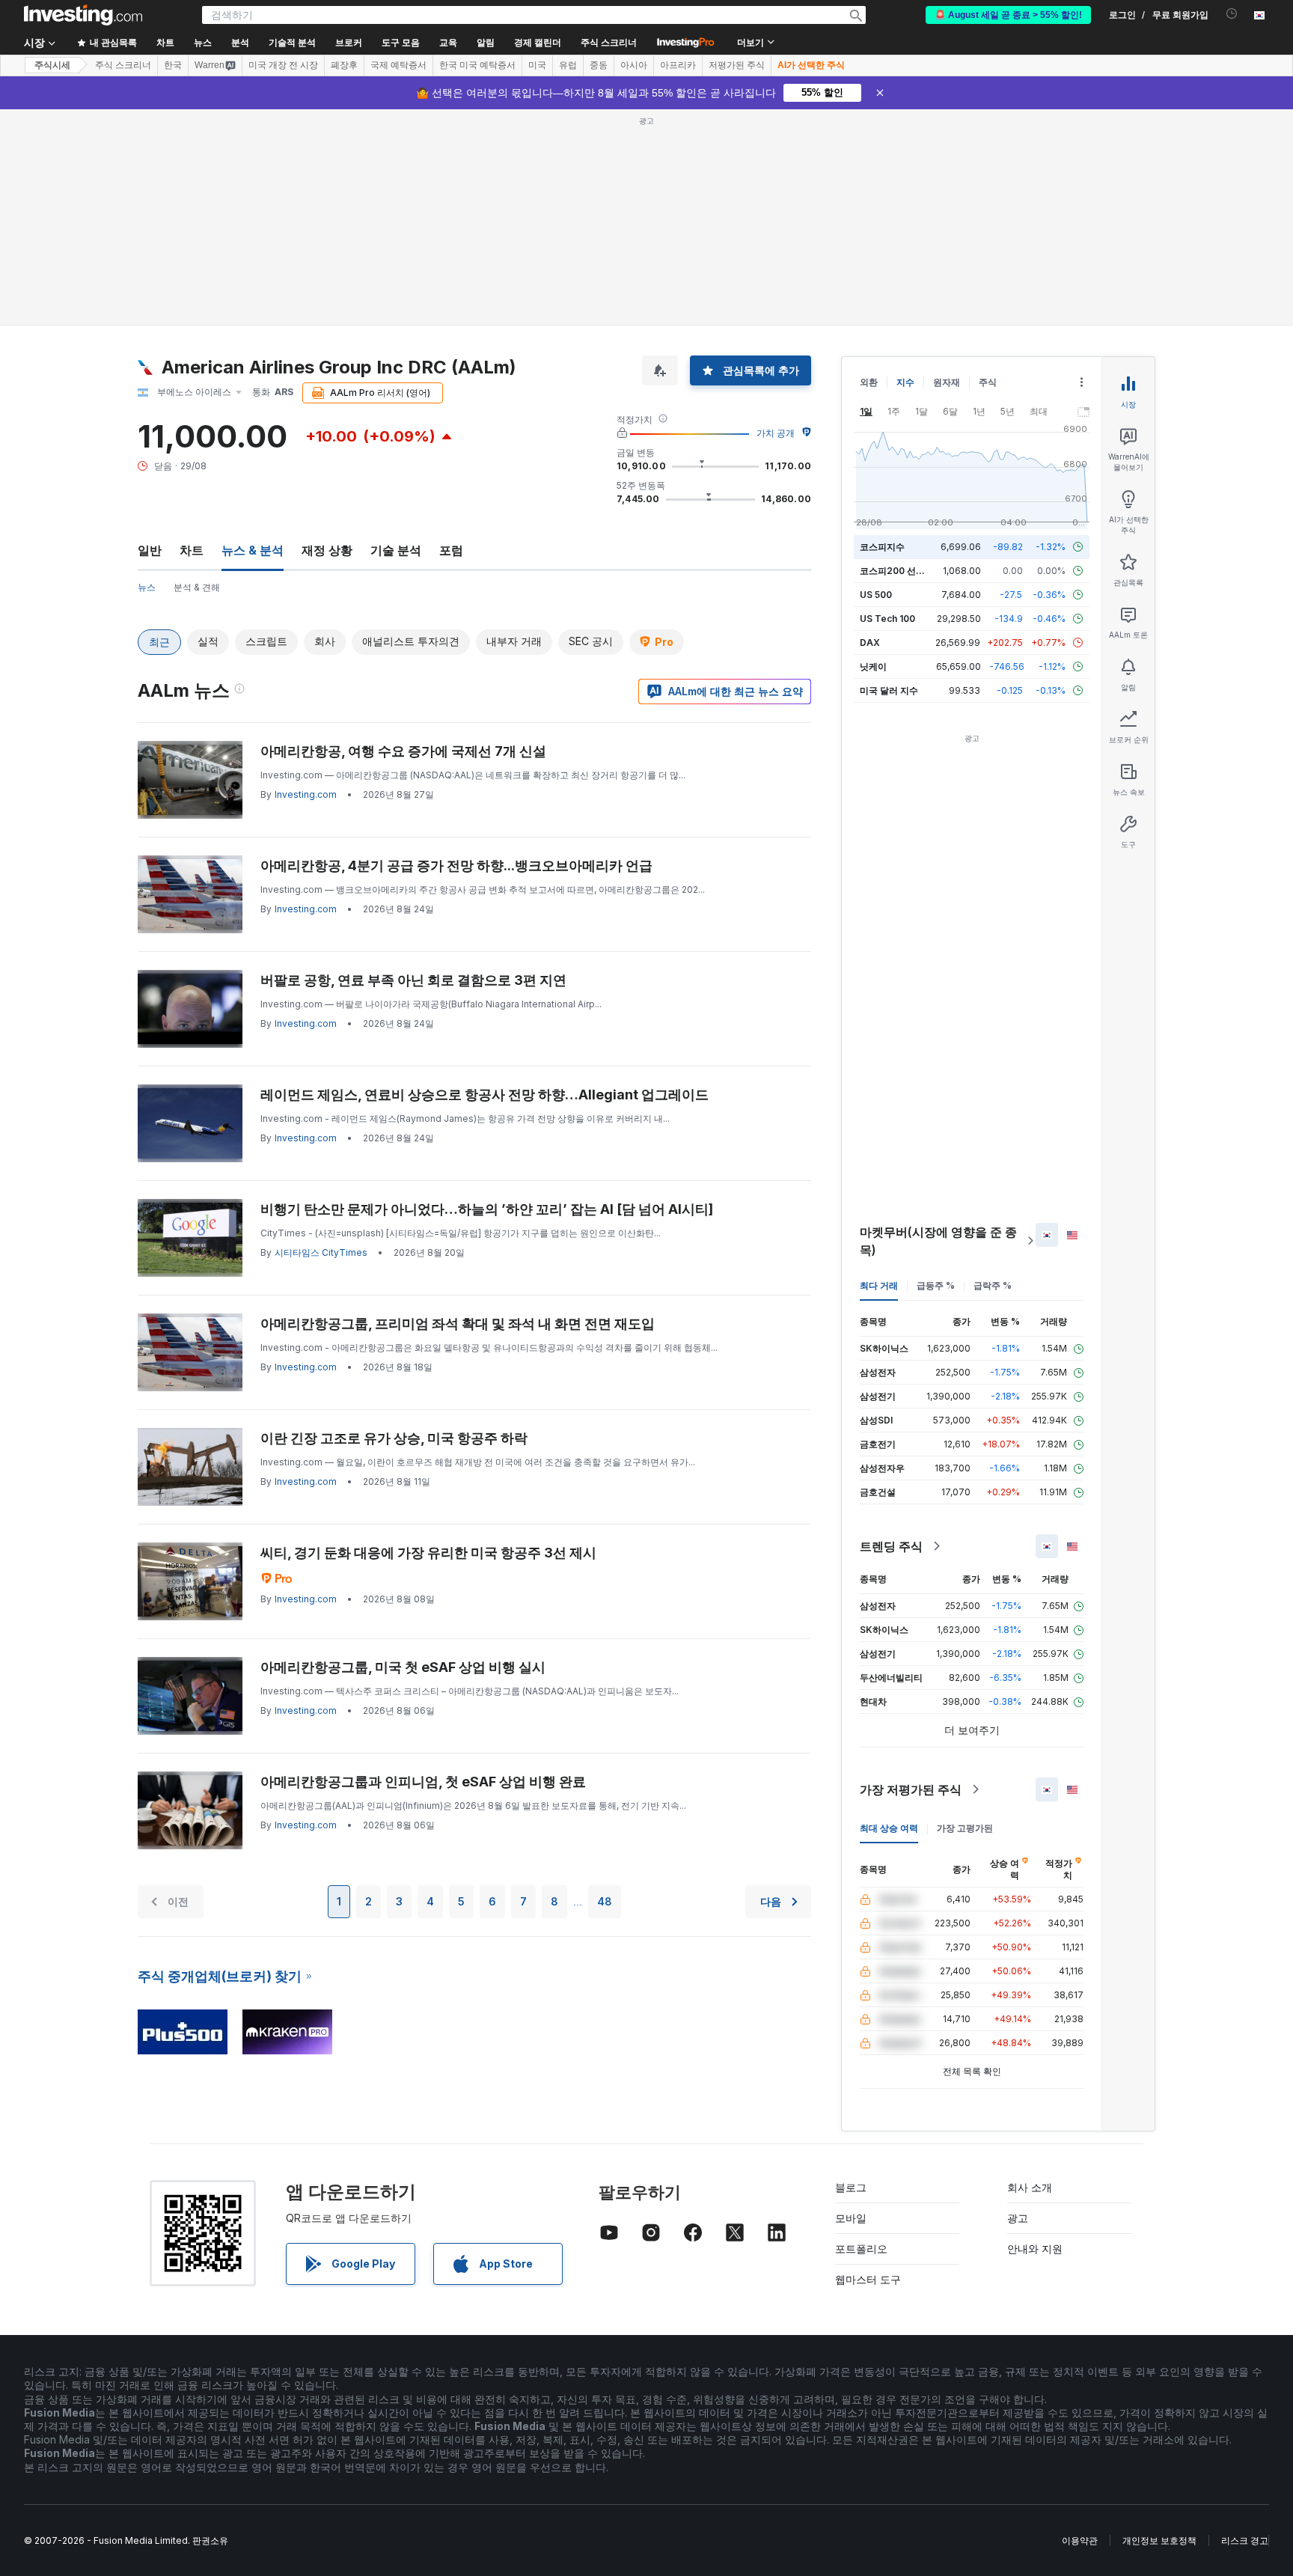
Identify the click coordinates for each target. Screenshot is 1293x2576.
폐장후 (344, 65)
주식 (988, 382)
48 (605, 1901)
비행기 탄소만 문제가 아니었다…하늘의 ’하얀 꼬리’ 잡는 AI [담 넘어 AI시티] (487, 1209)
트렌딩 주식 (891, 1546)
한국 (173, 65)
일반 (150, 550)
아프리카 (678, 65)
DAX (870, 643)
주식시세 (52, 65)
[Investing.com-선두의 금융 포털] (83, 15)
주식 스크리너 (609, 43)
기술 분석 (396, 550)
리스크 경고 (1245, 2540)
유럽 (568, 65)
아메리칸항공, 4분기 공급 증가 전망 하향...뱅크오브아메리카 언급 (456, 866)
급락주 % (993, 1285)
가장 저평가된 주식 (911, 1789)
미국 (537, 65)
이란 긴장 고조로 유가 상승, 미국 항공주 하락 (394, 1438)
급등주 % (936, 1285)
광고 (1018, 2218)
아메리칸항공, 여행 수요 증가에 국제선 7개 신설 (403, 751)
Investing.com (306, 794)
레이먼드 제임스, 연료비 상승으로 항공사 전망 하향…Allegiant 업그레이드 (485, 1095)
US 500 (876, 595)
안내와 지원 (1035, 2249)
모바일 (851, 2218)
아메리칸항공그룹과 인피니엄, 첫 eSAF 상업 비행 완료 (423, 1782)
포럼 (451, 550)
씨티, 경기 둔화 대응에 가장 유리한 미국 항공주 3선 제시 (428, 1553)
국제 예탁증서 (398, 65)
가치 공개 (776, 433)
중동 (599, 65)
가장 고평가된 (965, 1828)
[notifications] (1232, 14)
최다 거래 (879, 1285)
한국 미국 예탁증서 (477, 65)
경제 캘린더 (538, 43)
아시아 (634, 65)
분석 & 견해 (197, 587)
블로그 (851, 2187)
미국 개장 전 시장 (283, 65)
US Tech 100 (887, 619)
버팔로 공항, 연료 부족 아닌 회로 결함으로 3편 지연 (413, 980)
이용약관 (1080, 2540)
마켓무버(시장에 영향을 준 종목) (938, 1241)
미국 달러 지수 (889, 690)
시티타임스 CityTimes (321, 1252)
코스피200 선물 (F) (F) (907, 571)
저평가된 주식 (737, 65)
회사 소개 (1030, 2187)
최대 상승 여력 (889, 1828)
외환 (869, 382)
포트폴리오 (861, 2249)
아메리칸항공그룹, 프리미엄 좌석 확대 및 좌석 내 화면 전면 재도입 (458, 1324)
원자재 (947, 382)
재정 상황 (327, 550)
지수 (905, 382)
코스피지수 (882, 547)
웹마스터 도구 (868, 2279)
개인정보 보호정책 (1159, 2540)
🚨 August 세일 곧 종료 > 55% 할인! (1008, 15)
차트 (192, 550)
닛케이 (873, 666)
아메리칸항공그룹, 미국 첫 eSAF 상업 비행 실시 (403, 1667)
